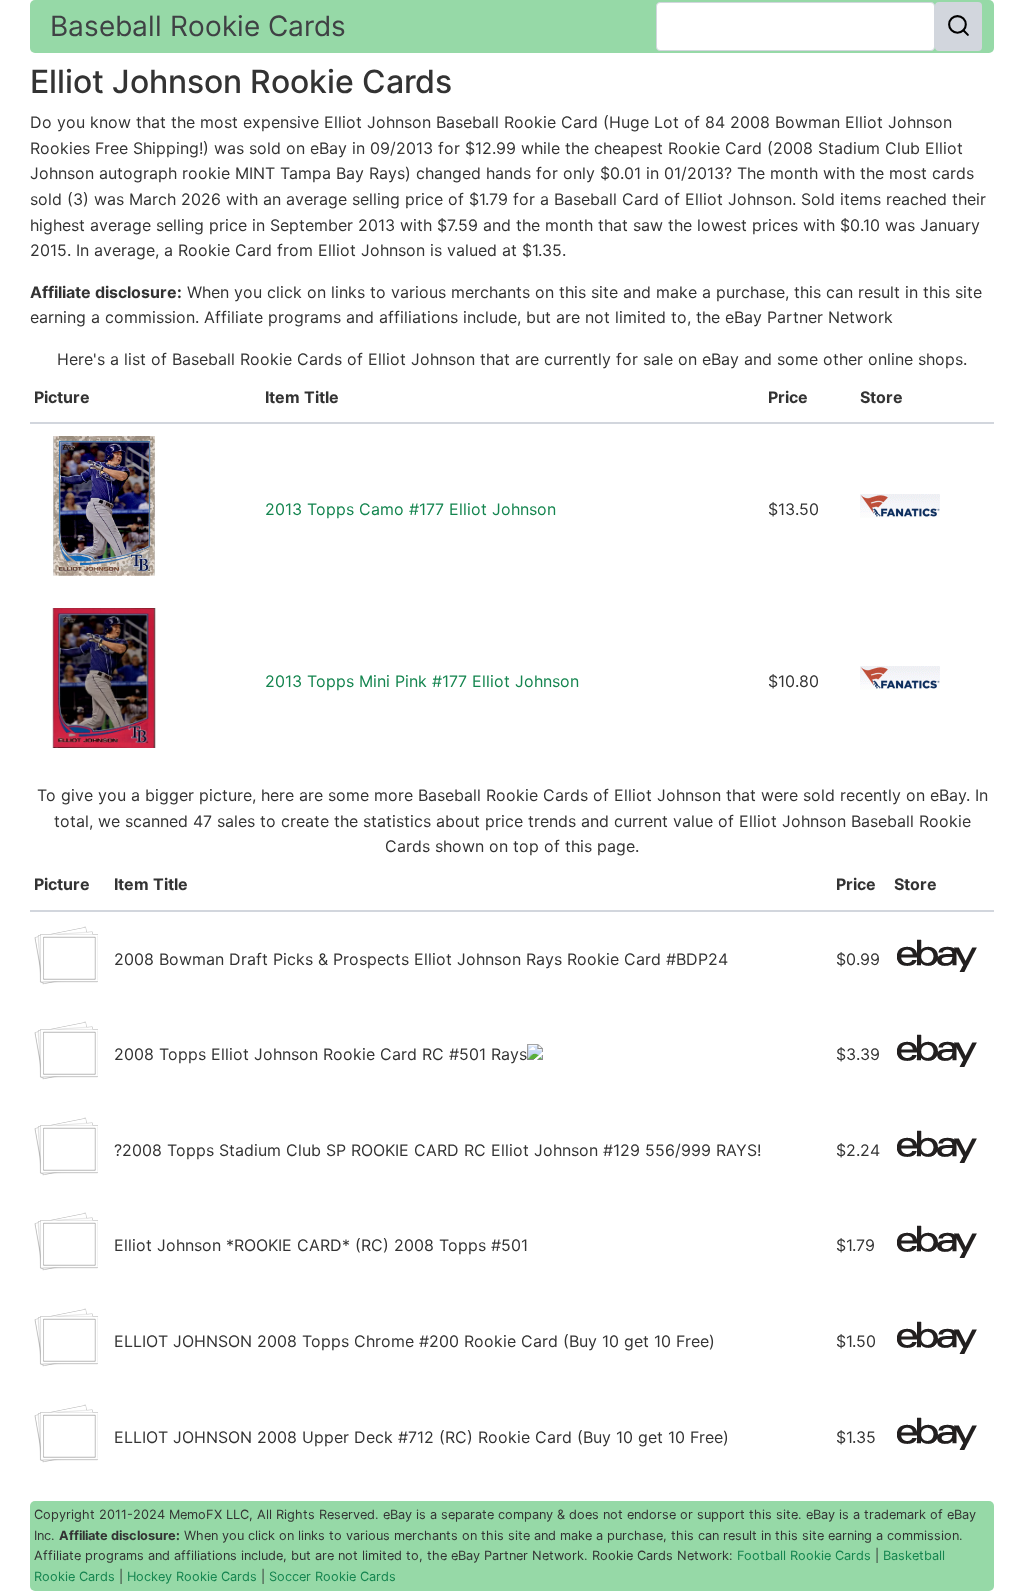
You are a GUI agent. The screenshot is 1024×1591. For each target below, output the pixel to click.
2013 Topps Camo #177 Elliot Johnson (410, 509)
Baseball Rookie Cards (198, 26)
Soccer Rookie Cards (332, 1576)
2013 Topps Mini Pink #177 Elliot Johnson (422, 681)
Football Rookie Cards (804, 1555)
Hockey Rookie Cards (192, 1576)
